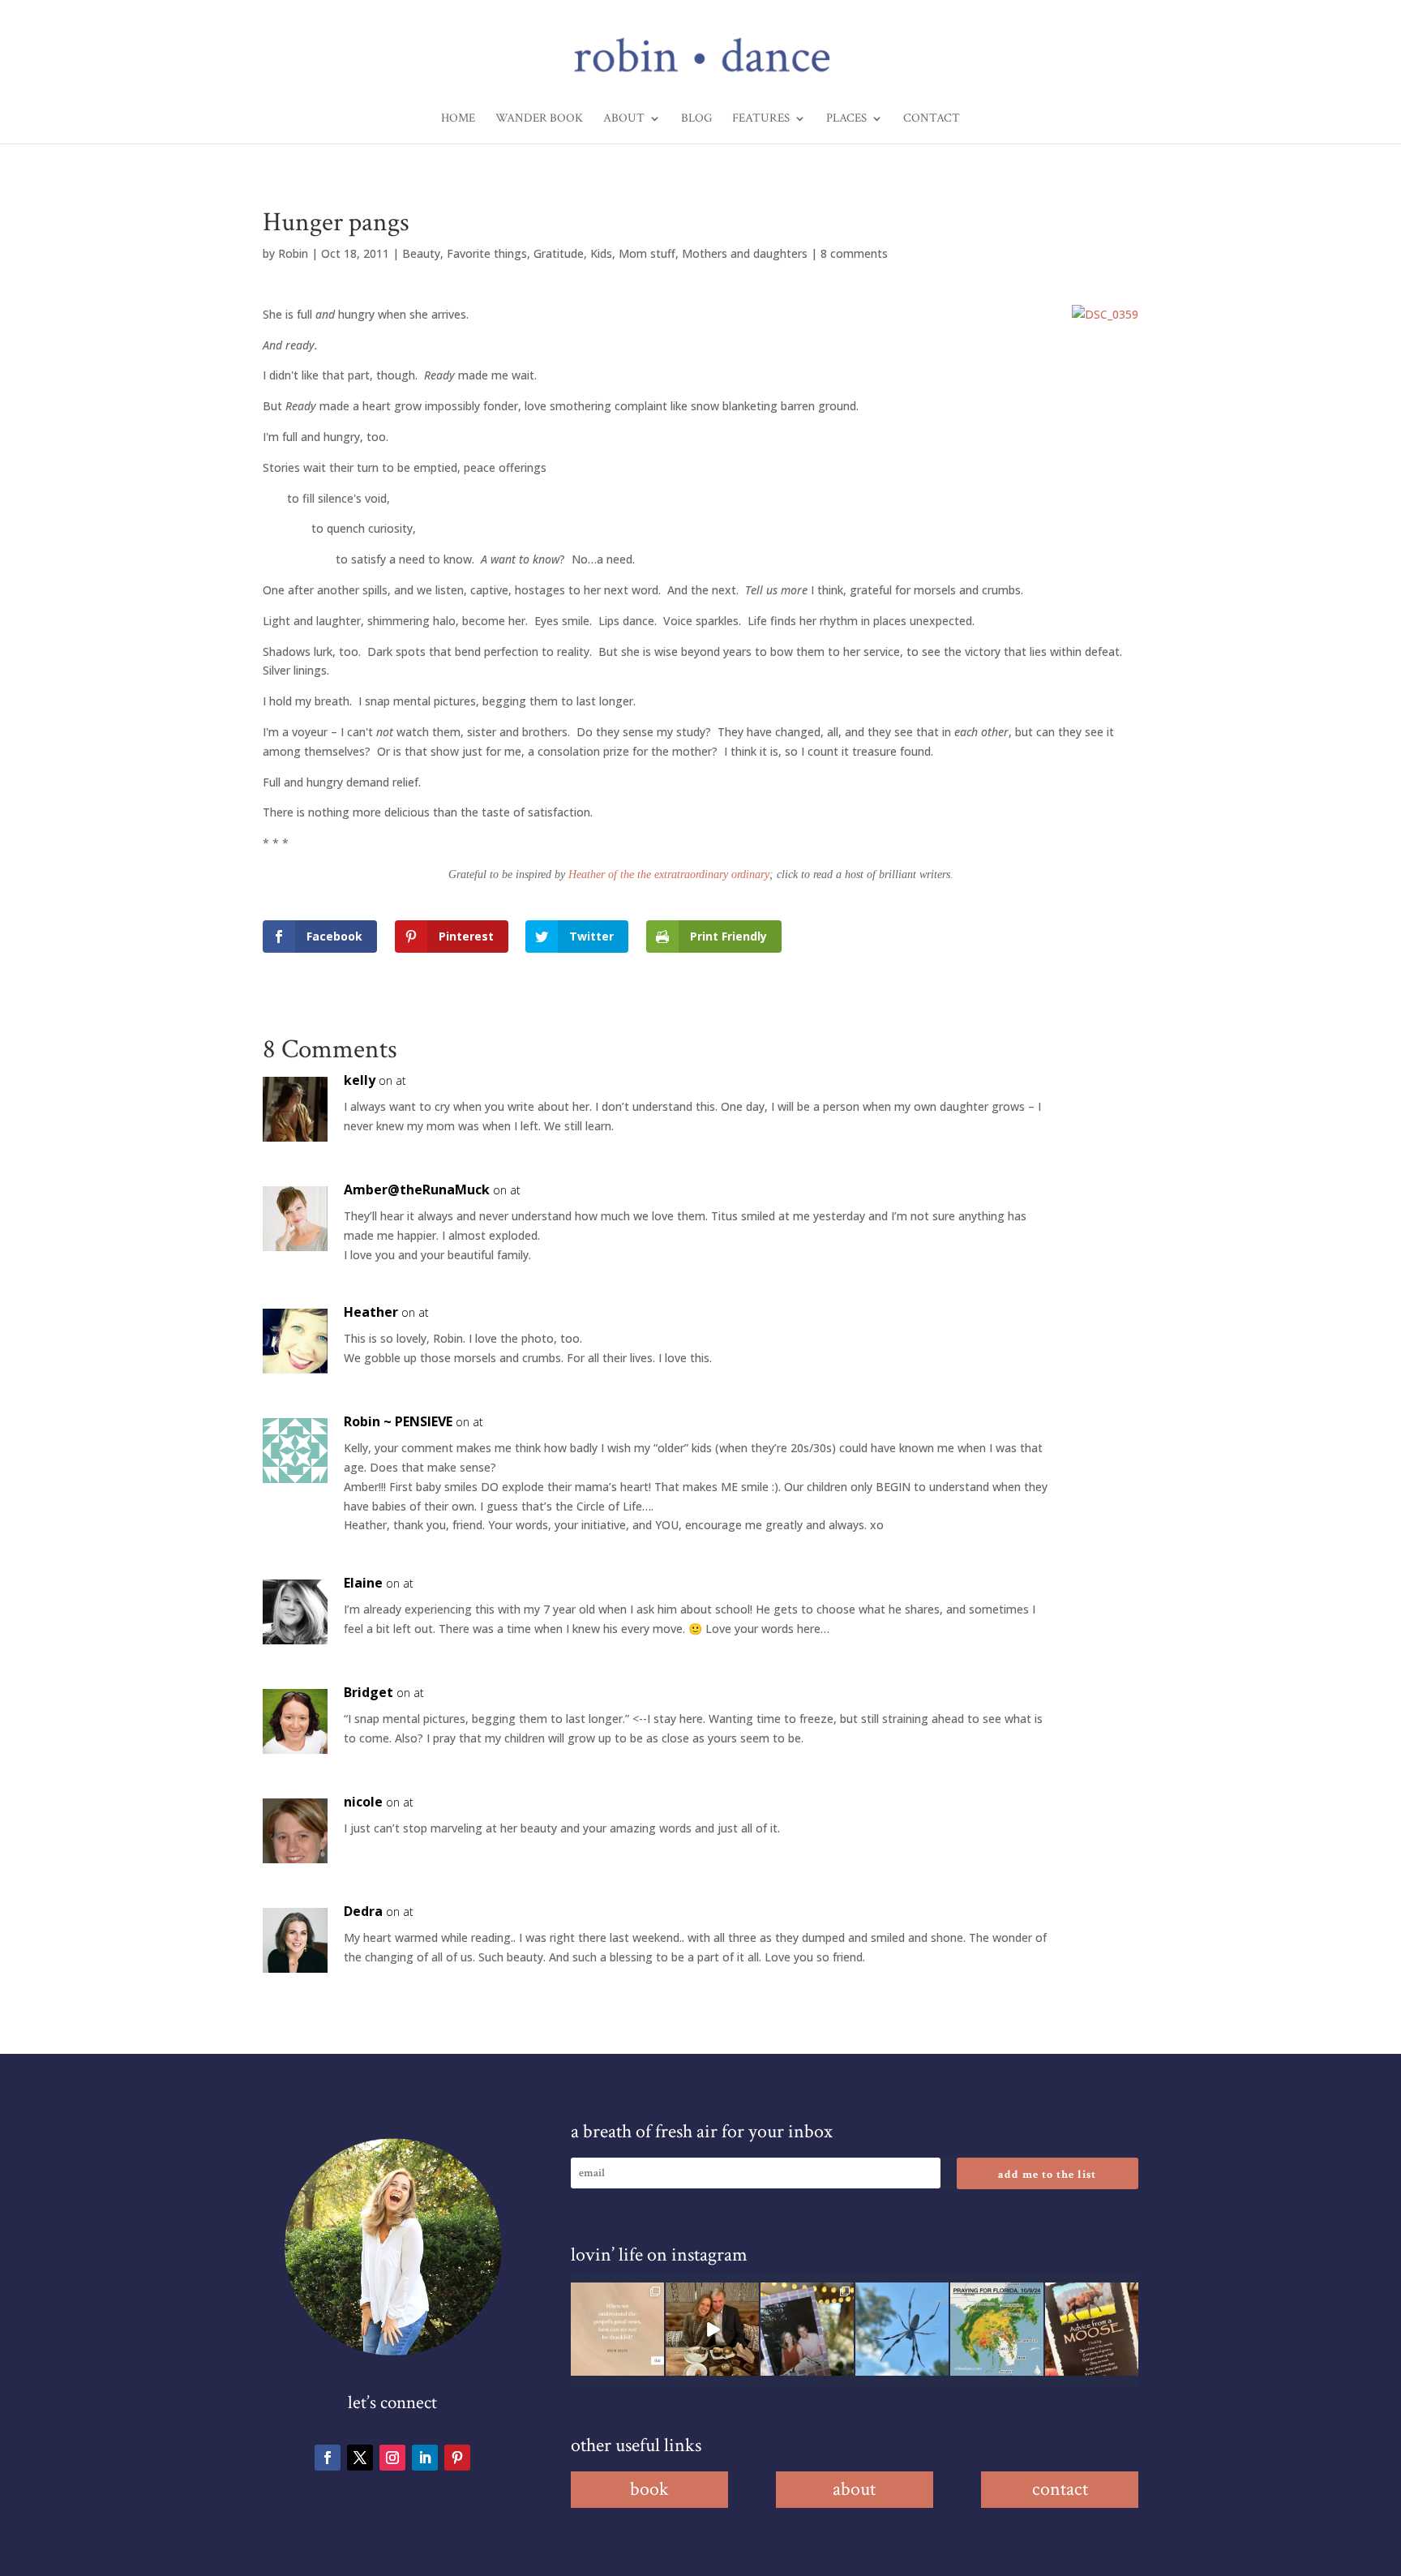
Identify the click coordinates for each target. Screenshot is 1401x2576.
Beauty (421, 253)
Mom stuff (647, 253)
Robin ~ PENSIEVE (398, 1421)
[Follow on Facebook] (328, 2458)
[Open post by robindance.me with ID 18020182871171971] (1092, 2329)
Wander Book (539, 119)
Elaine (363, 1583)
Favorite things (487, 253)
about (854, 2489)
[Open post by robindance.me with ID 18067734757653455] (902, 2329)
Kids (601, 253)
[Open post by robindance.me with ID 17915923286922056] (807, 2329)
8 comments (854, 253)
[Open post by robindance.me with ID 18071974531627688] (617, 2329)
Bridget (368, 1692)
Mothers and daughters (745, 253)
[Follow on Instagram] (392, 2458)
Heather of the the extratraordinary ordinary (669, 874)
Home (458, 119)
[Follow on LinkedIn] (425, 2458)
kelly (360, 1080)
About (624, 119)
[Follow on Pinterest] (457, 2458)
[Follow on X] (360, 2458)
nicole (363, 1802)
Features (761, 119)
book (649, 2489)
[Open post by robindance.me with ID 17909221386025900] (712, 2329)
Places (846, 119)
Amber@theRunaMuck (417, 1189)
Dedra (363, 1911)
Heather (371, 1312)
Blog (696, 119)
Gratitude (559, 253)
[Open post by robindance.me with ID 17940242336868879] (997, 2329)
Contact (932, 119)
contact (1060, 2489)
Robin (293, 253)
